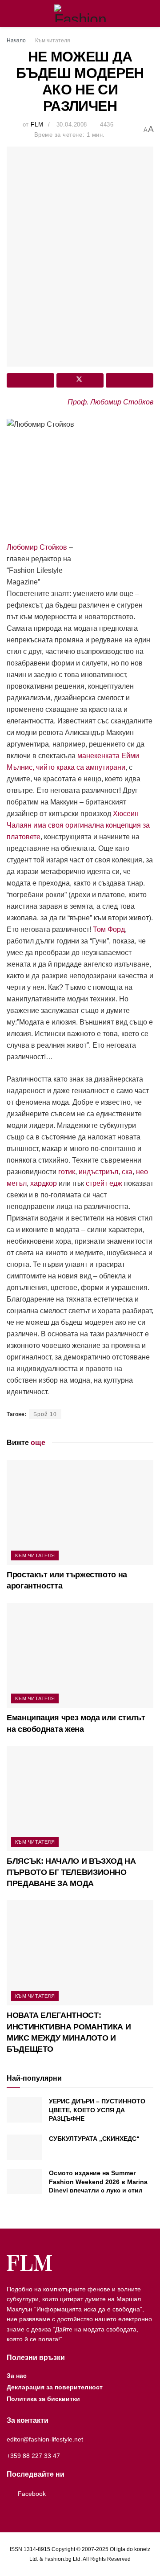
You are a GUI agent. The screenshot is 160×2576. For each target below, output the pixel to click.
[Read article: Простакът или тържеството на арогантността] (80, 1512)
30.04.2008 (72, 125)
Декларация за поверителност (55, 2387)
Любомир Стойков (37, 547)
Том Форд (109, 929)
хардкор (44, 1183)
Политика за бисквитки (43, 2399)
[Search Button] (150, 13)
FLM (37, 125)
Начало (16, 41)
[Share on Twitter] (80, 380)
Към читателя (53, 41)
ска (127, 1172)
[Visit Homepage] (80, 13)
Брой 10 (45, 1414)
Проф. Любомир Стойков (110, 402)
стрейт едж (104, 1183)
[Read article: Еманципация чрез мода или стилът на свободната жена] (80, 1656)
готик (67, 1172)
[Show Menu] (10, 13)
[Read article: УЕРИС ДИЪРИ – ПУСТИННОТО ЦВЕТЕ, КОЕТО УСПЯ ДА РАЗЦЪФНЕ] (24, 2110)
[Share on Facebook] (30, 380)
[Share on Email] (130, 380)
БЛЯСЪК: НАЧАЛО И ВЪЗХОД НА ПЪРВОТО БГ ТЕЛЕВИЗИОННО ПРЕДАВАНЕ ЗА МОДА (71, 1872)
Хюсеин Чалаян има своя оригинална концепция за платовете (78, 825)
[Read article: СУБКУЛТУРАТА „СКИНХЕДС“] (24, 2147)
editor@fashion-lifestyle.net (45, 2439)
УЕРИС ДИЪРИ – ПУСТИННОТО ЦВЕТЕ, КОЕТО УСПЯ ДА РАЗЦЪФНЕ (97, 2110)
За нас (17, 2376)
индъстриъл (98, 1172)
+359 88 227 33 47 (33, 2456)
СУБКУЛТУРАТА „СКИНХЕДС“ (94, 2139)
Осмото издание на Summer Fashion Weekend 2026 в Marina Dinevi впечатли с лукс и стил (98, 2182)
